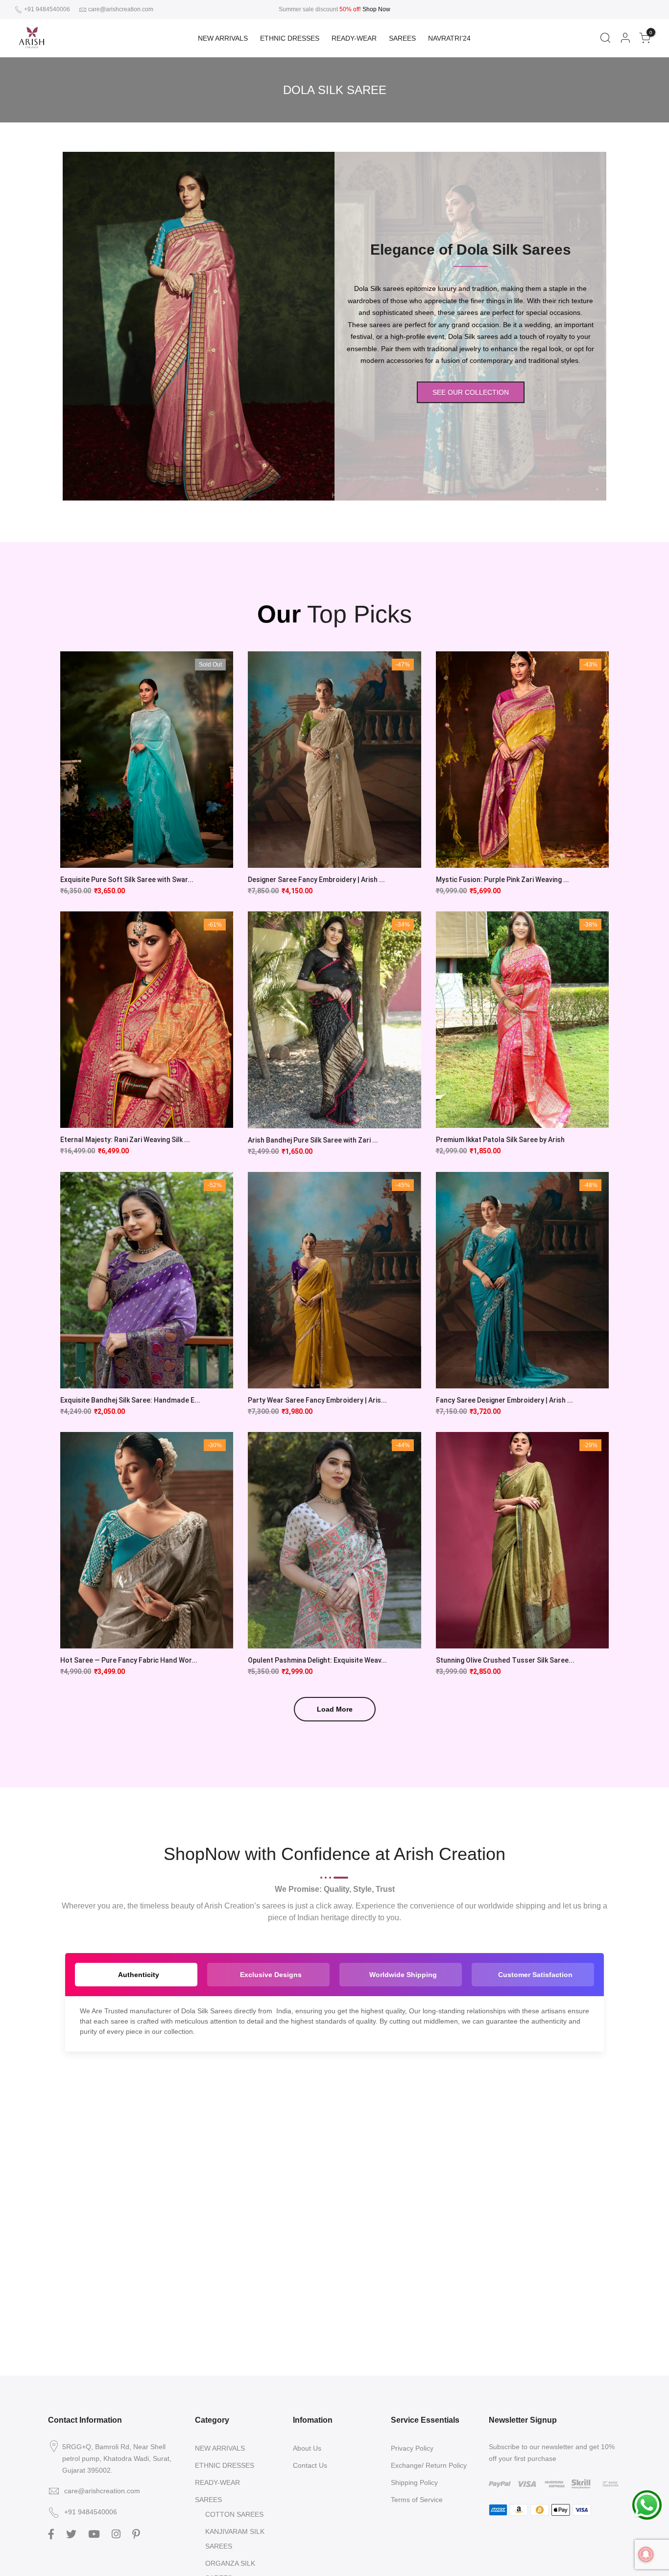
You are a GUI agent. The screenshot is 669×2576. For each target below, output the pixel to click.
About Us (307, 2448)
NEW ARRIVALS (223, 38)
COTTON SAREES (234, 2514)
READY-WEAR (354, 38)
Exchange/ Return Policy (429, 2465)
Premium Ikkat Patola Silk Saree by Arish (500, 1140)
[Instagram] (117, 2533)
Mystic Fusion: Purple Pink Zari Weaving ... (502, 880)
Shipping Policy (414, 2482)
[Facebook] (52, 2533)
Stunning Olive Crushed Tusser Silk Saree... (505, 1660)
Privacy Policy (412, 2448)
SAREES (402, 38)
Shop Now (376, 9)
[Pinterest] (137, 2533)
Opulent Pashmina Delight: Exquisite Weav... (317, 1660)
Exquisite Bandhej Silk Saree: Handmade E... (130, 1400)
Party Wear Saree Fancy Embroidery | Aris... (317, 1400)
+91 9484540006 (46, 9)
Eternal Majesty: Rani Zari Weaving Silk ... (125, 1140)
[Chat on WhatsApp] (647, 2504)
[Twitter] (72, 2533)
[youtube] (95, 2533)
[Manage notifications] (646, 2554)
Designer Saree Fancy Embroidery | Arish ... (316, 880)
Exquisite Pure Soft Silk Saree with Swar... (127, 880)
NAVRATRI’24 (449, 38)
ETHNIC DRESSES (290, 38)
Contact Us (310, 2465)
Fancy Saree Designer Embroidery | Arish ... (504, 1400)
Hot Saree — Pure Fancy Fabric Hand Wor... (129, 1660)
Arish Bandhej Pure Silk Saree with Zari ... (313, 1140)
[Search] (605, 38)
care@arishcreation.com (121, 9)
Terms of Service (417, 2500)
